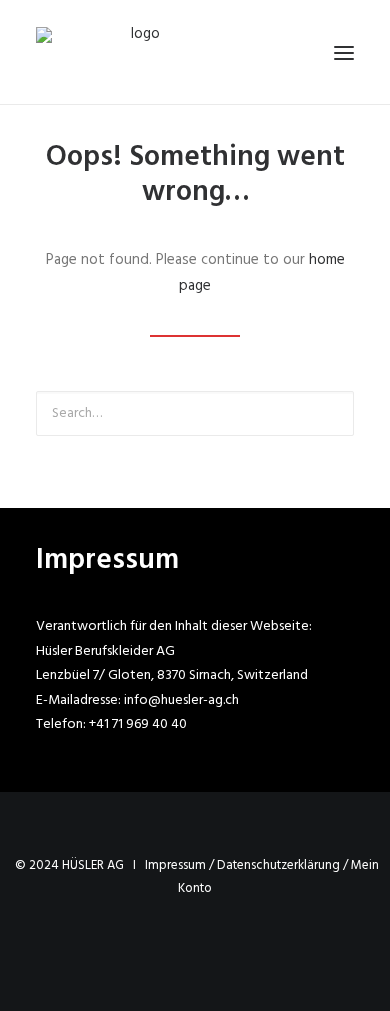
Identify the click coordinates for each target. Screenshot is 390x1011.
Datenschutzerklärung (278, 865)
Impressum (175, 865)
